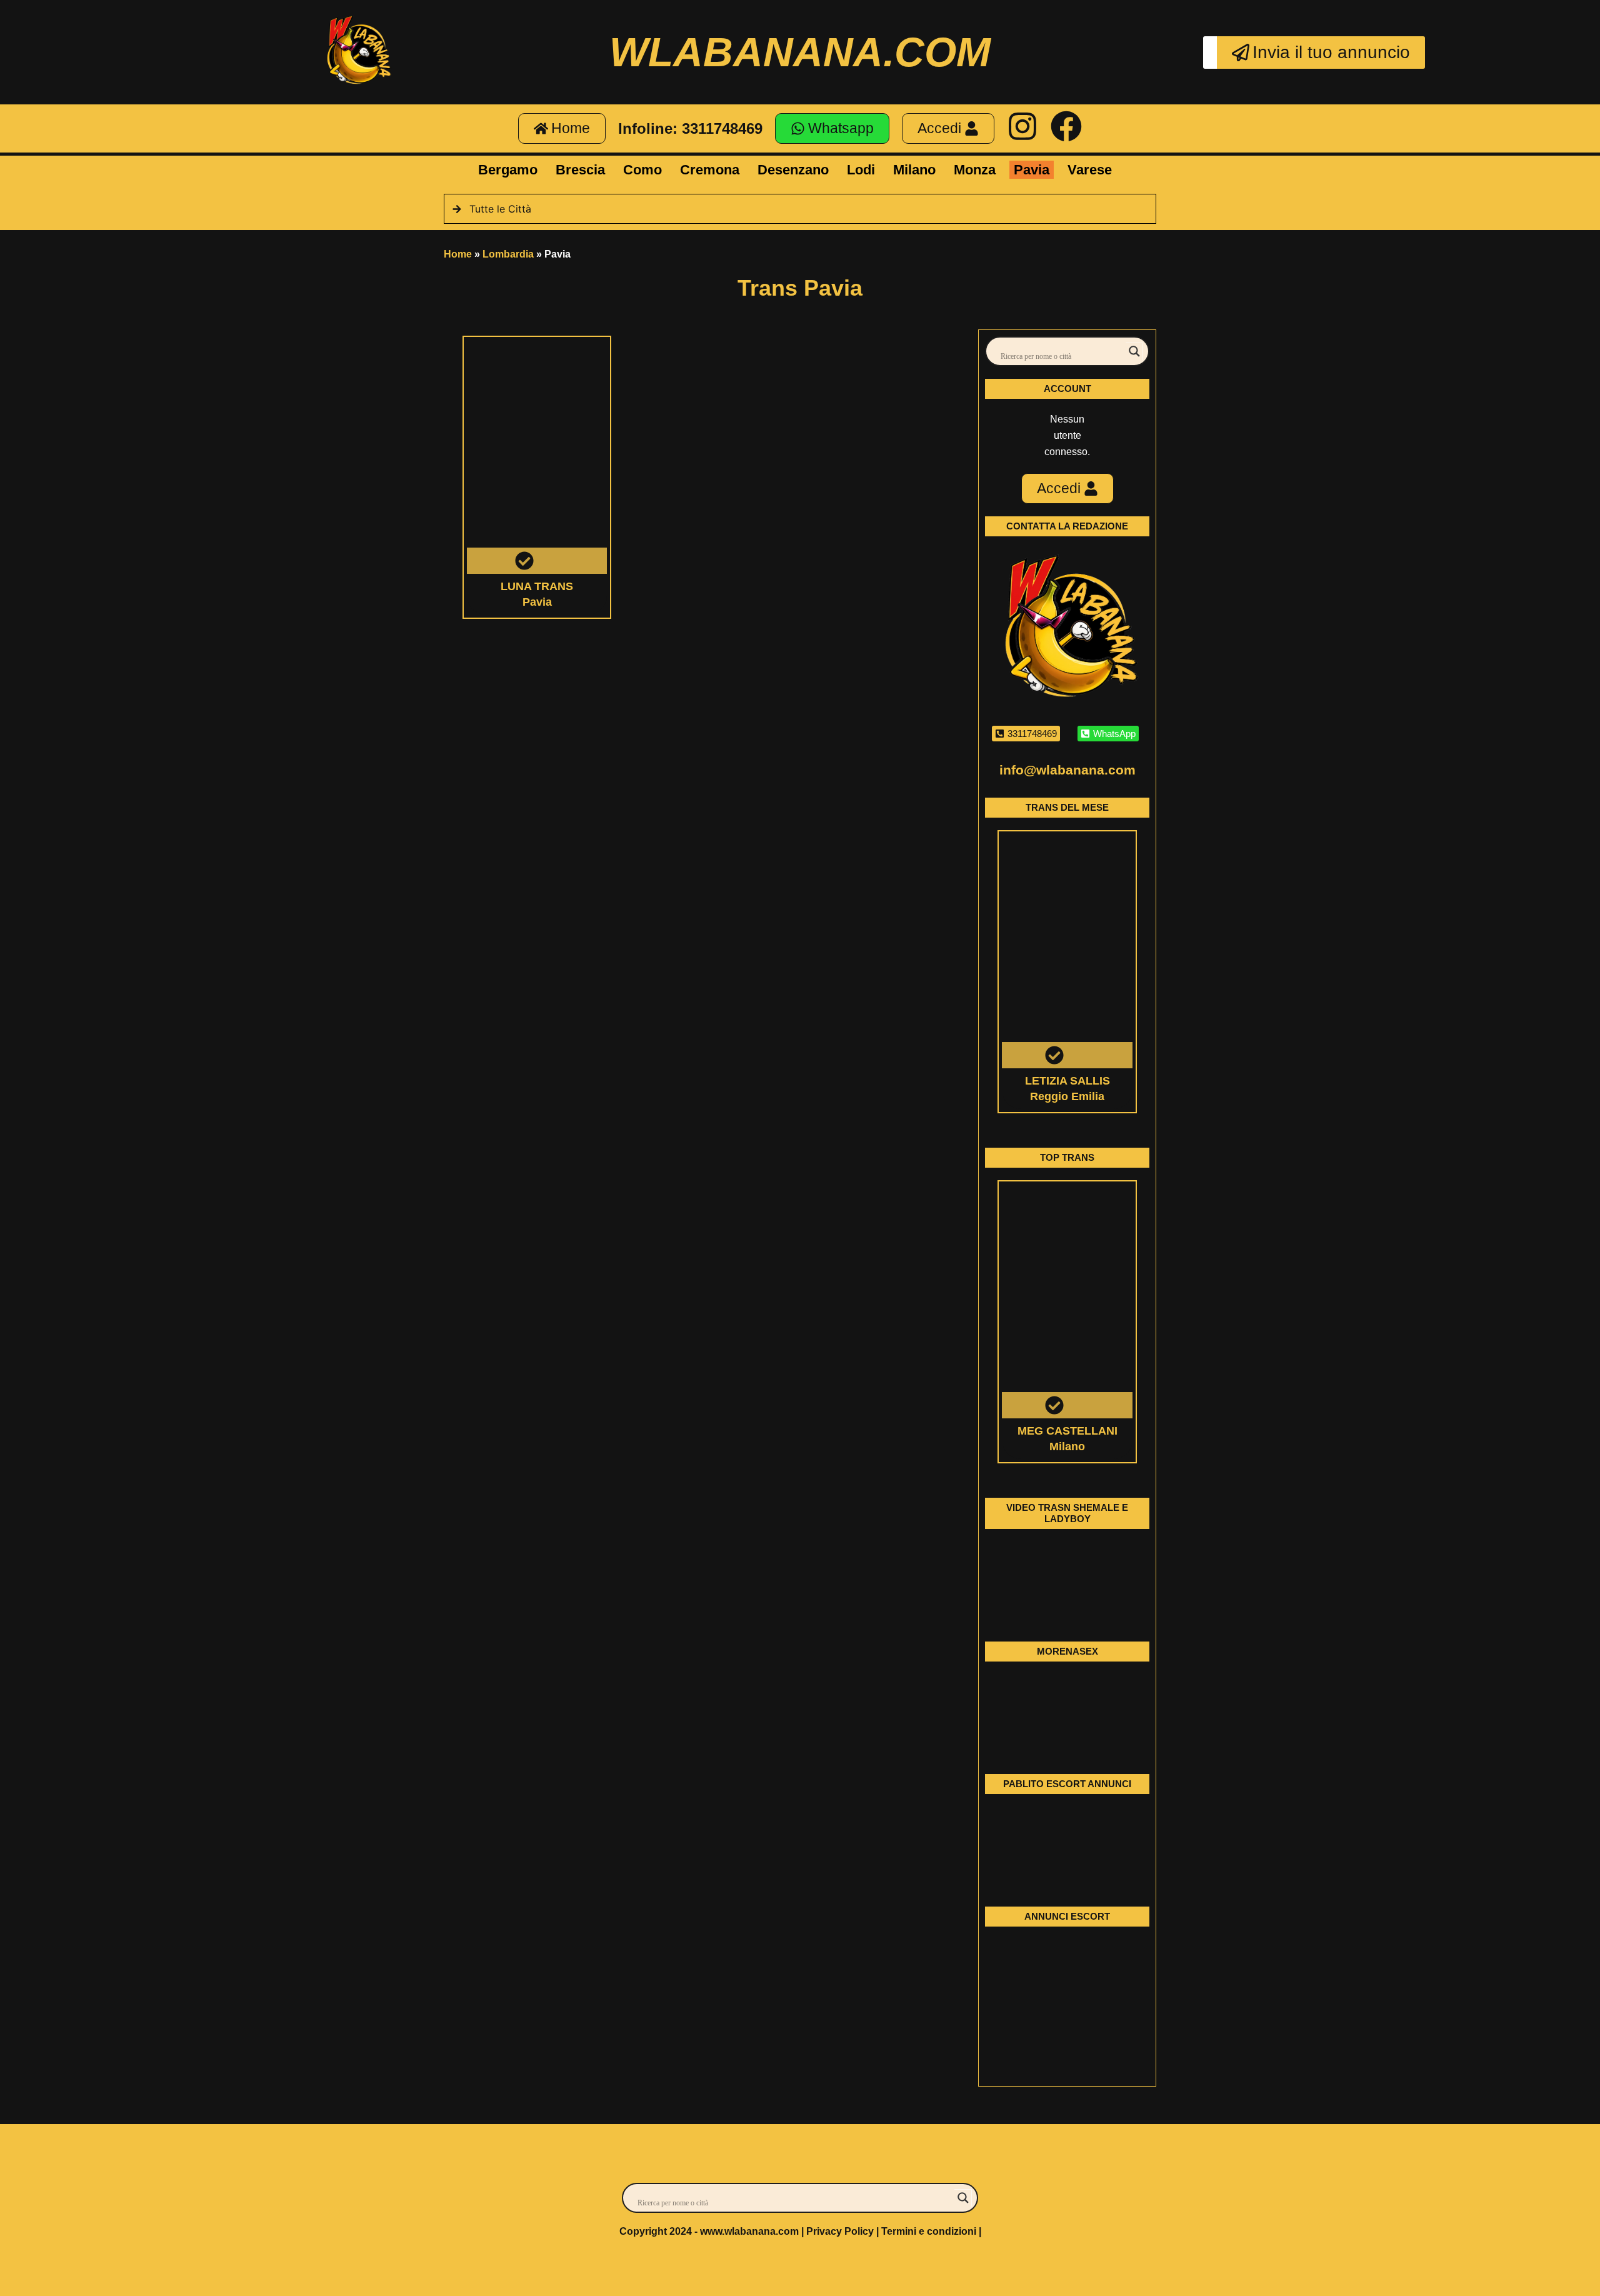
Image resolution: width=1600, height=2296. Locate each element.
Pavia (1032, 170)
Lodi (861, 170)
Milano (914, 170)
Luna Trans (537, 586)
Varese (1090, 170)
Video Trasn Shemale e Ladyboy (1067, 1513)
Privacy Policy (840, 2231)
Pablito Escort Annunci (1067, 1784)
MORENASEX (1067, 1651)
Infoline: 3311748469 (690, 128)
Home (458, 254)
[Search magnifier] (1134, 351)
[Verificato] (537, 457)
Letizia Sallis (1067, 1081)
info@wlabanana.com (1067, 770)
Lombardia (508, 254)
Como (642, 170)
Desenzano (793, 170)
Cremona (710, 170)
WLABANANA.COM (800, 52)
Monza (975, 170)
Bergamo (508, 170)
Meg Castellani (1067, 1431)
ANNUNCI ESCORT (1067, 1916)
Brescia (580, 170)
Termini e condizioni (929, 2231)
